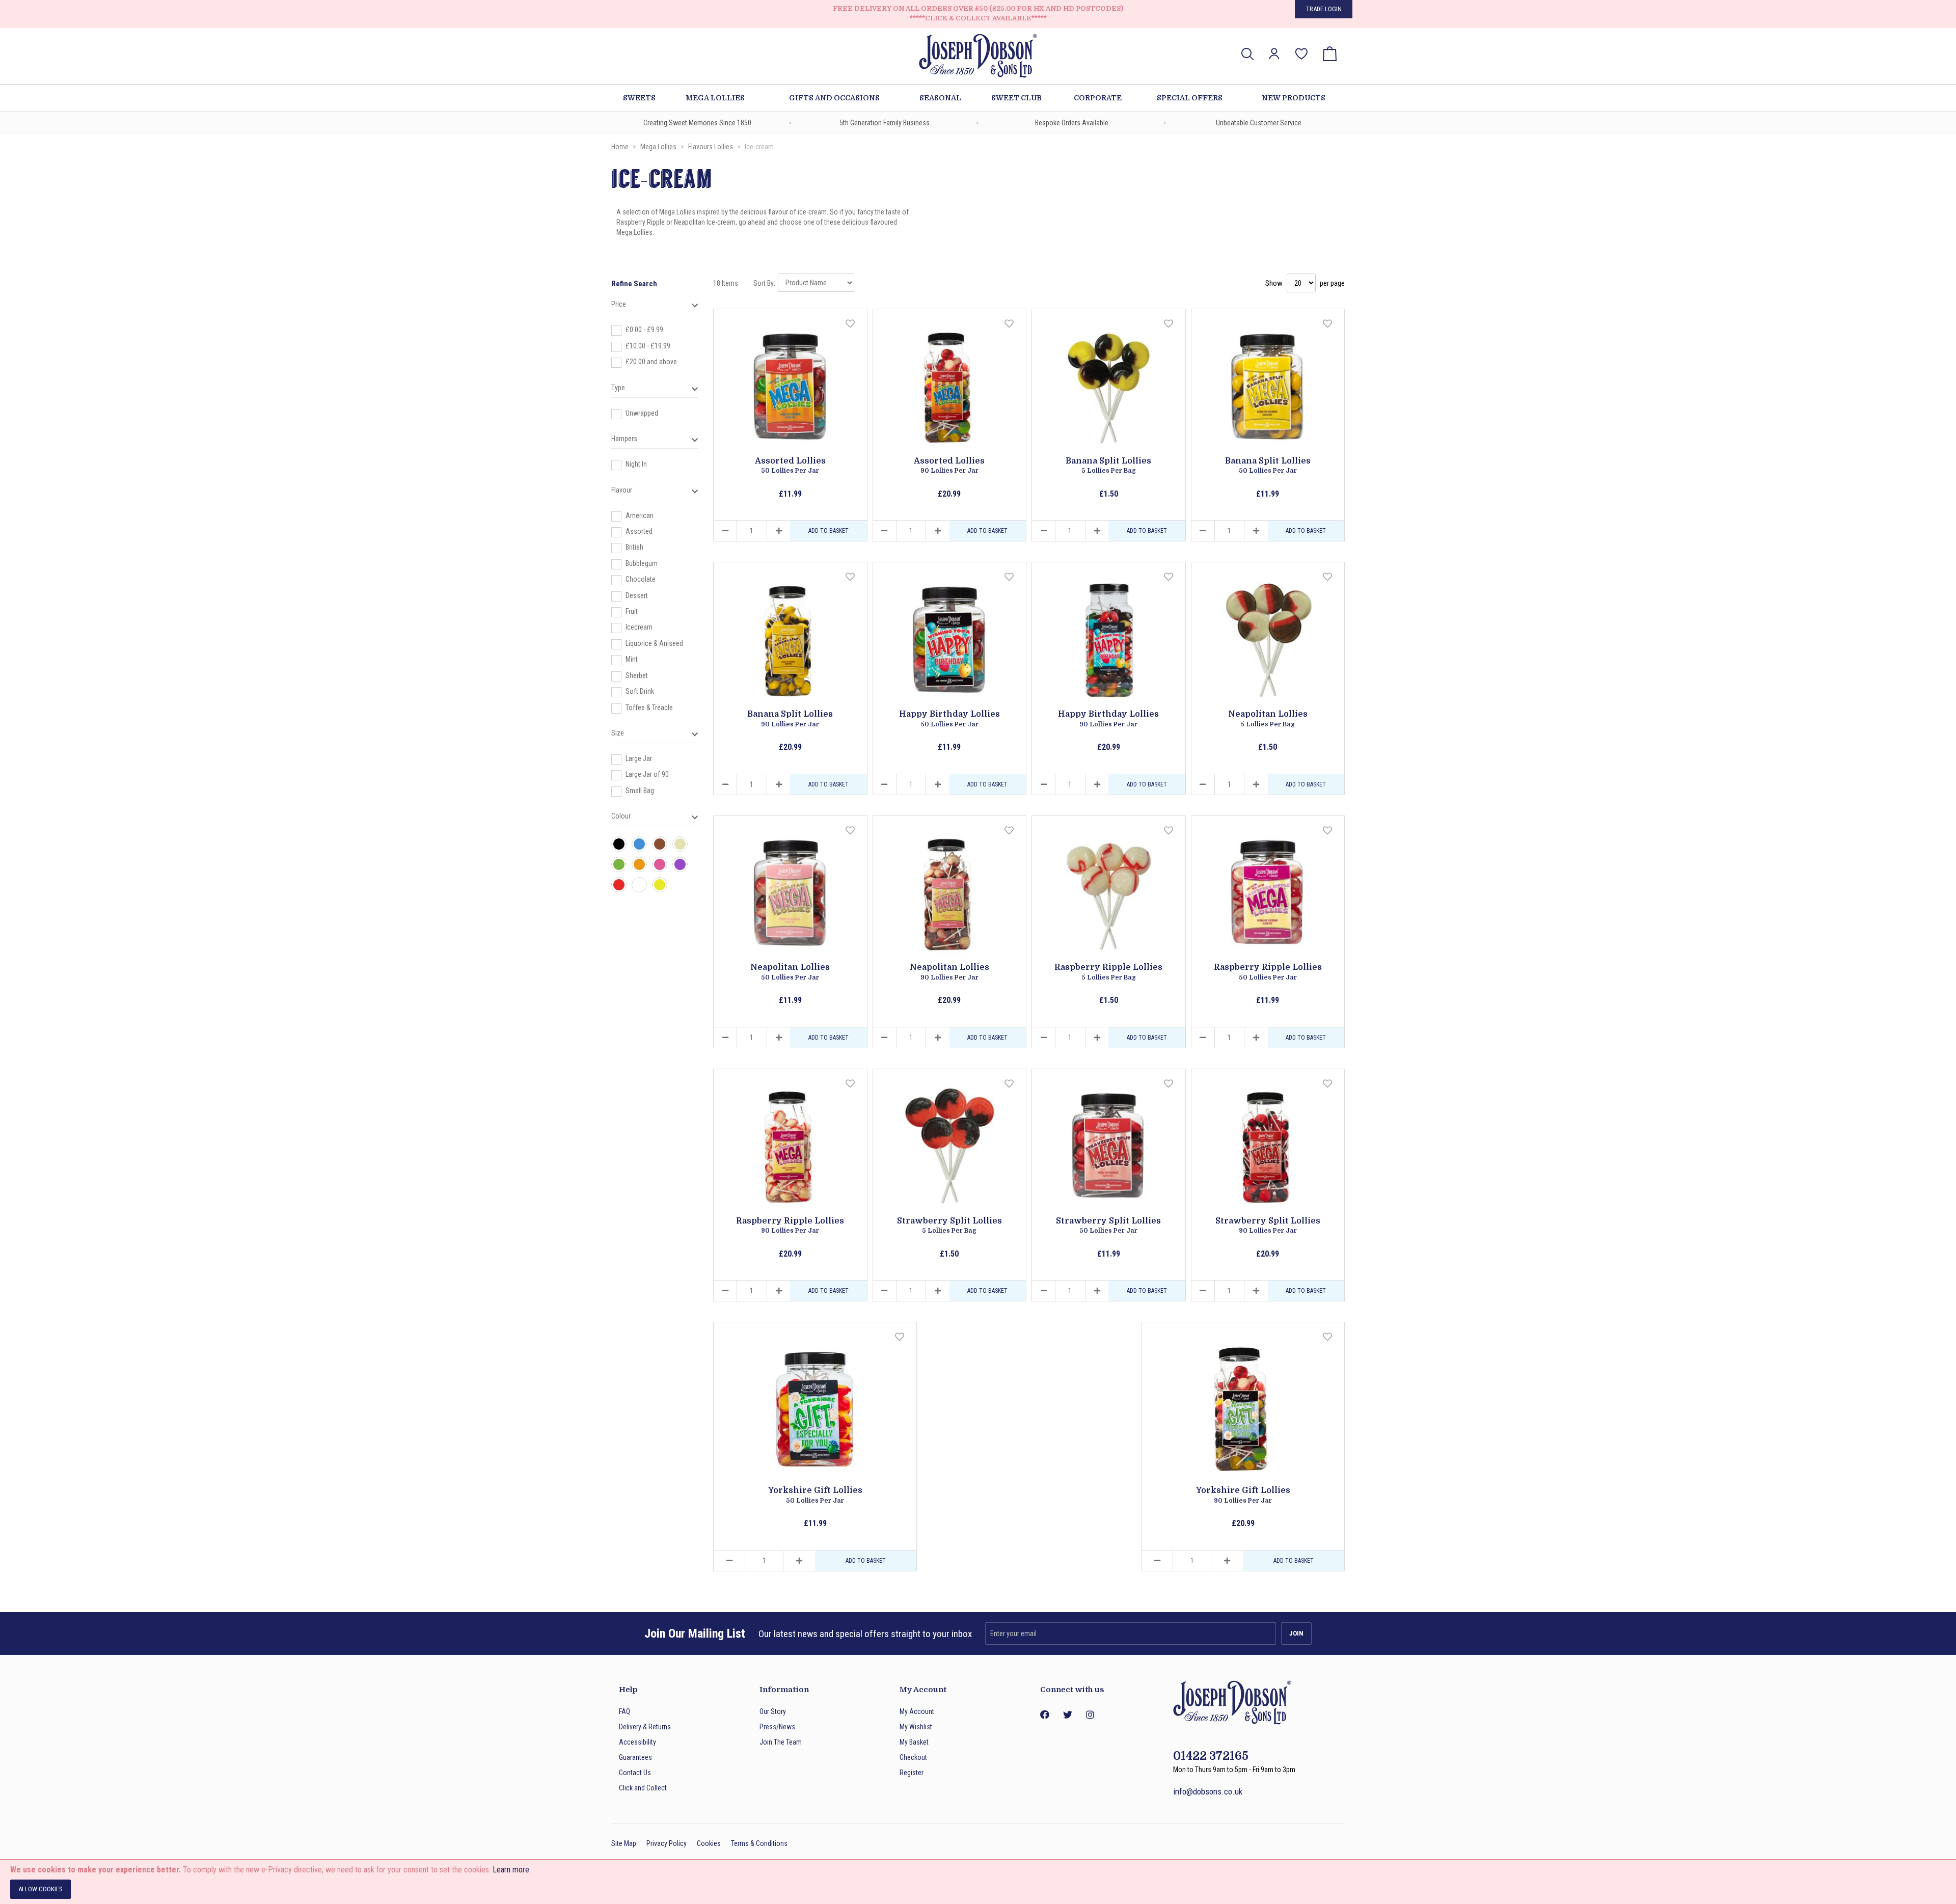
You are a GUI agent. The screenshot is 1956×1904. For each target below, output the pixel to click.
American (640, 515)
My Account (917, 1711)
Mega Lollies (659, 147)
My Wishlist (916, 1727)
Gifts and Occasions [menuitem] (834, 98)
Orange (639, 864)
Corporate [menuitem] (1098, 98)
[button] (1274, 54)
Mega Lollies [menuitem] (715, 98)
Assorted (639, 531)
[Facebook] (1044, 1715)
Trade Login (1324, 9)
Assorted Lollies (790, 466)
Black (619, 844)
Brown (660, 844)
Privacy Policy (667, 1843)
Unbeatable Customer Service (1259, 123)
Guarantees (635, 1757)
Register (912, 1773)
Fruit (632, 611)
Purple (680, 864)
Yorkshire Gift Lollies (815, 1495)
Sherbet (637, 675)
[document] (978, 1882)
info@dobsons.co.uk (1208, 1791)
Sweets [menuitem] (639, 98)
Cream (680, 844)
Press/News (777, 1727)
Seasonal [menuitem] (940, 98)
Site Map (624, 1843)
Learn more (511, 1870)
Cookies (709, 1843)
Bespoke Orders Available (1072, 123)
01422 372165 (1211, 1756)
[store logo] (978, 57)
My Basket (914, 1742)
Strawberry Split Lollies (949, 1226)
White (639, 885)
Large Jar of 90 (647, 774)
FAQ (624, 1711)
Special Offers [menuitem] (1190, 98)
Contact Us (635, 1773)
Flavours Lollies (711, 147)
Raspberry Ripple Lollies (1108, 972)
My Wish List (1301, 47)
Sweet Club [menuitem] (1016, 98)
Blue (639, 844)
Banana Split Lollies (1108, 466)
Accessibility (637, 1742)
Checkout (913, 1757)
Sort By (764, 283)
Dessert (637, 595)
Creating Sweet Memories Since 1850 (697, 123)
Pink (660, 864)
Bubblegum (642, 563)
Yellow (660, 885)
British (634, 547)
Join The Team (781, 1742)
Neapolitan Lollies (1268, 719)
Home (621, 147)
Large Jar (639, 758)
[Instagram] (1090, 1715)
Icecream (639, 627)
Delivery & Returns (645, 1727)
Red (619, 885)
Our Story (773, 1711)
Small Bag (640, 791)
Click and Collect (643, 1788)
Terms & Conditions (759, 1843)
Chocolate (641, 579)
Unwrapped (642, 413)
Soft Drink (640, 691)
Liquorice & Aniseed (654, 643)
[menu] (978, 98)
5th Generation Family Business (885, 123)
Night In (636, 464)
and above (651, 362)
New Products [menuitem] (1294, 98)
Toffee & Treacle (649, 708)
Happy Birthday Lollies (949, 719)
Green (619, 864)
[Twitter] (1067, 1715)
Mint (632, 659)
